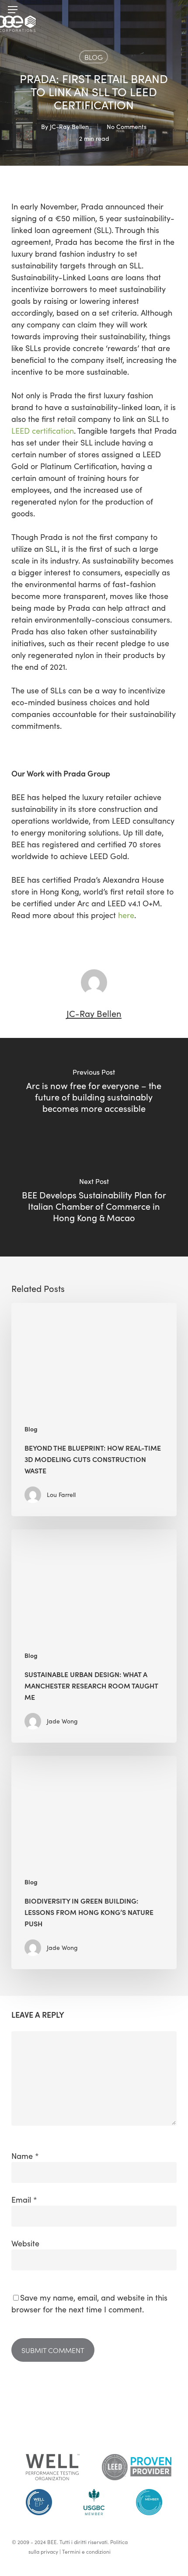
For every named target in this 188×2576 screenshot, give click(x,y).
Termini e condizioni (86, 2552)
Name (25, 2156)
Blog (94, 57)
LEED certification (43, 431)
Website (25, 2243)
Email (24, 2200)
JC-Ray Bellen (69, 127)
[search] (172, 10)
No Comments (127, 127)
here (126, 915)
